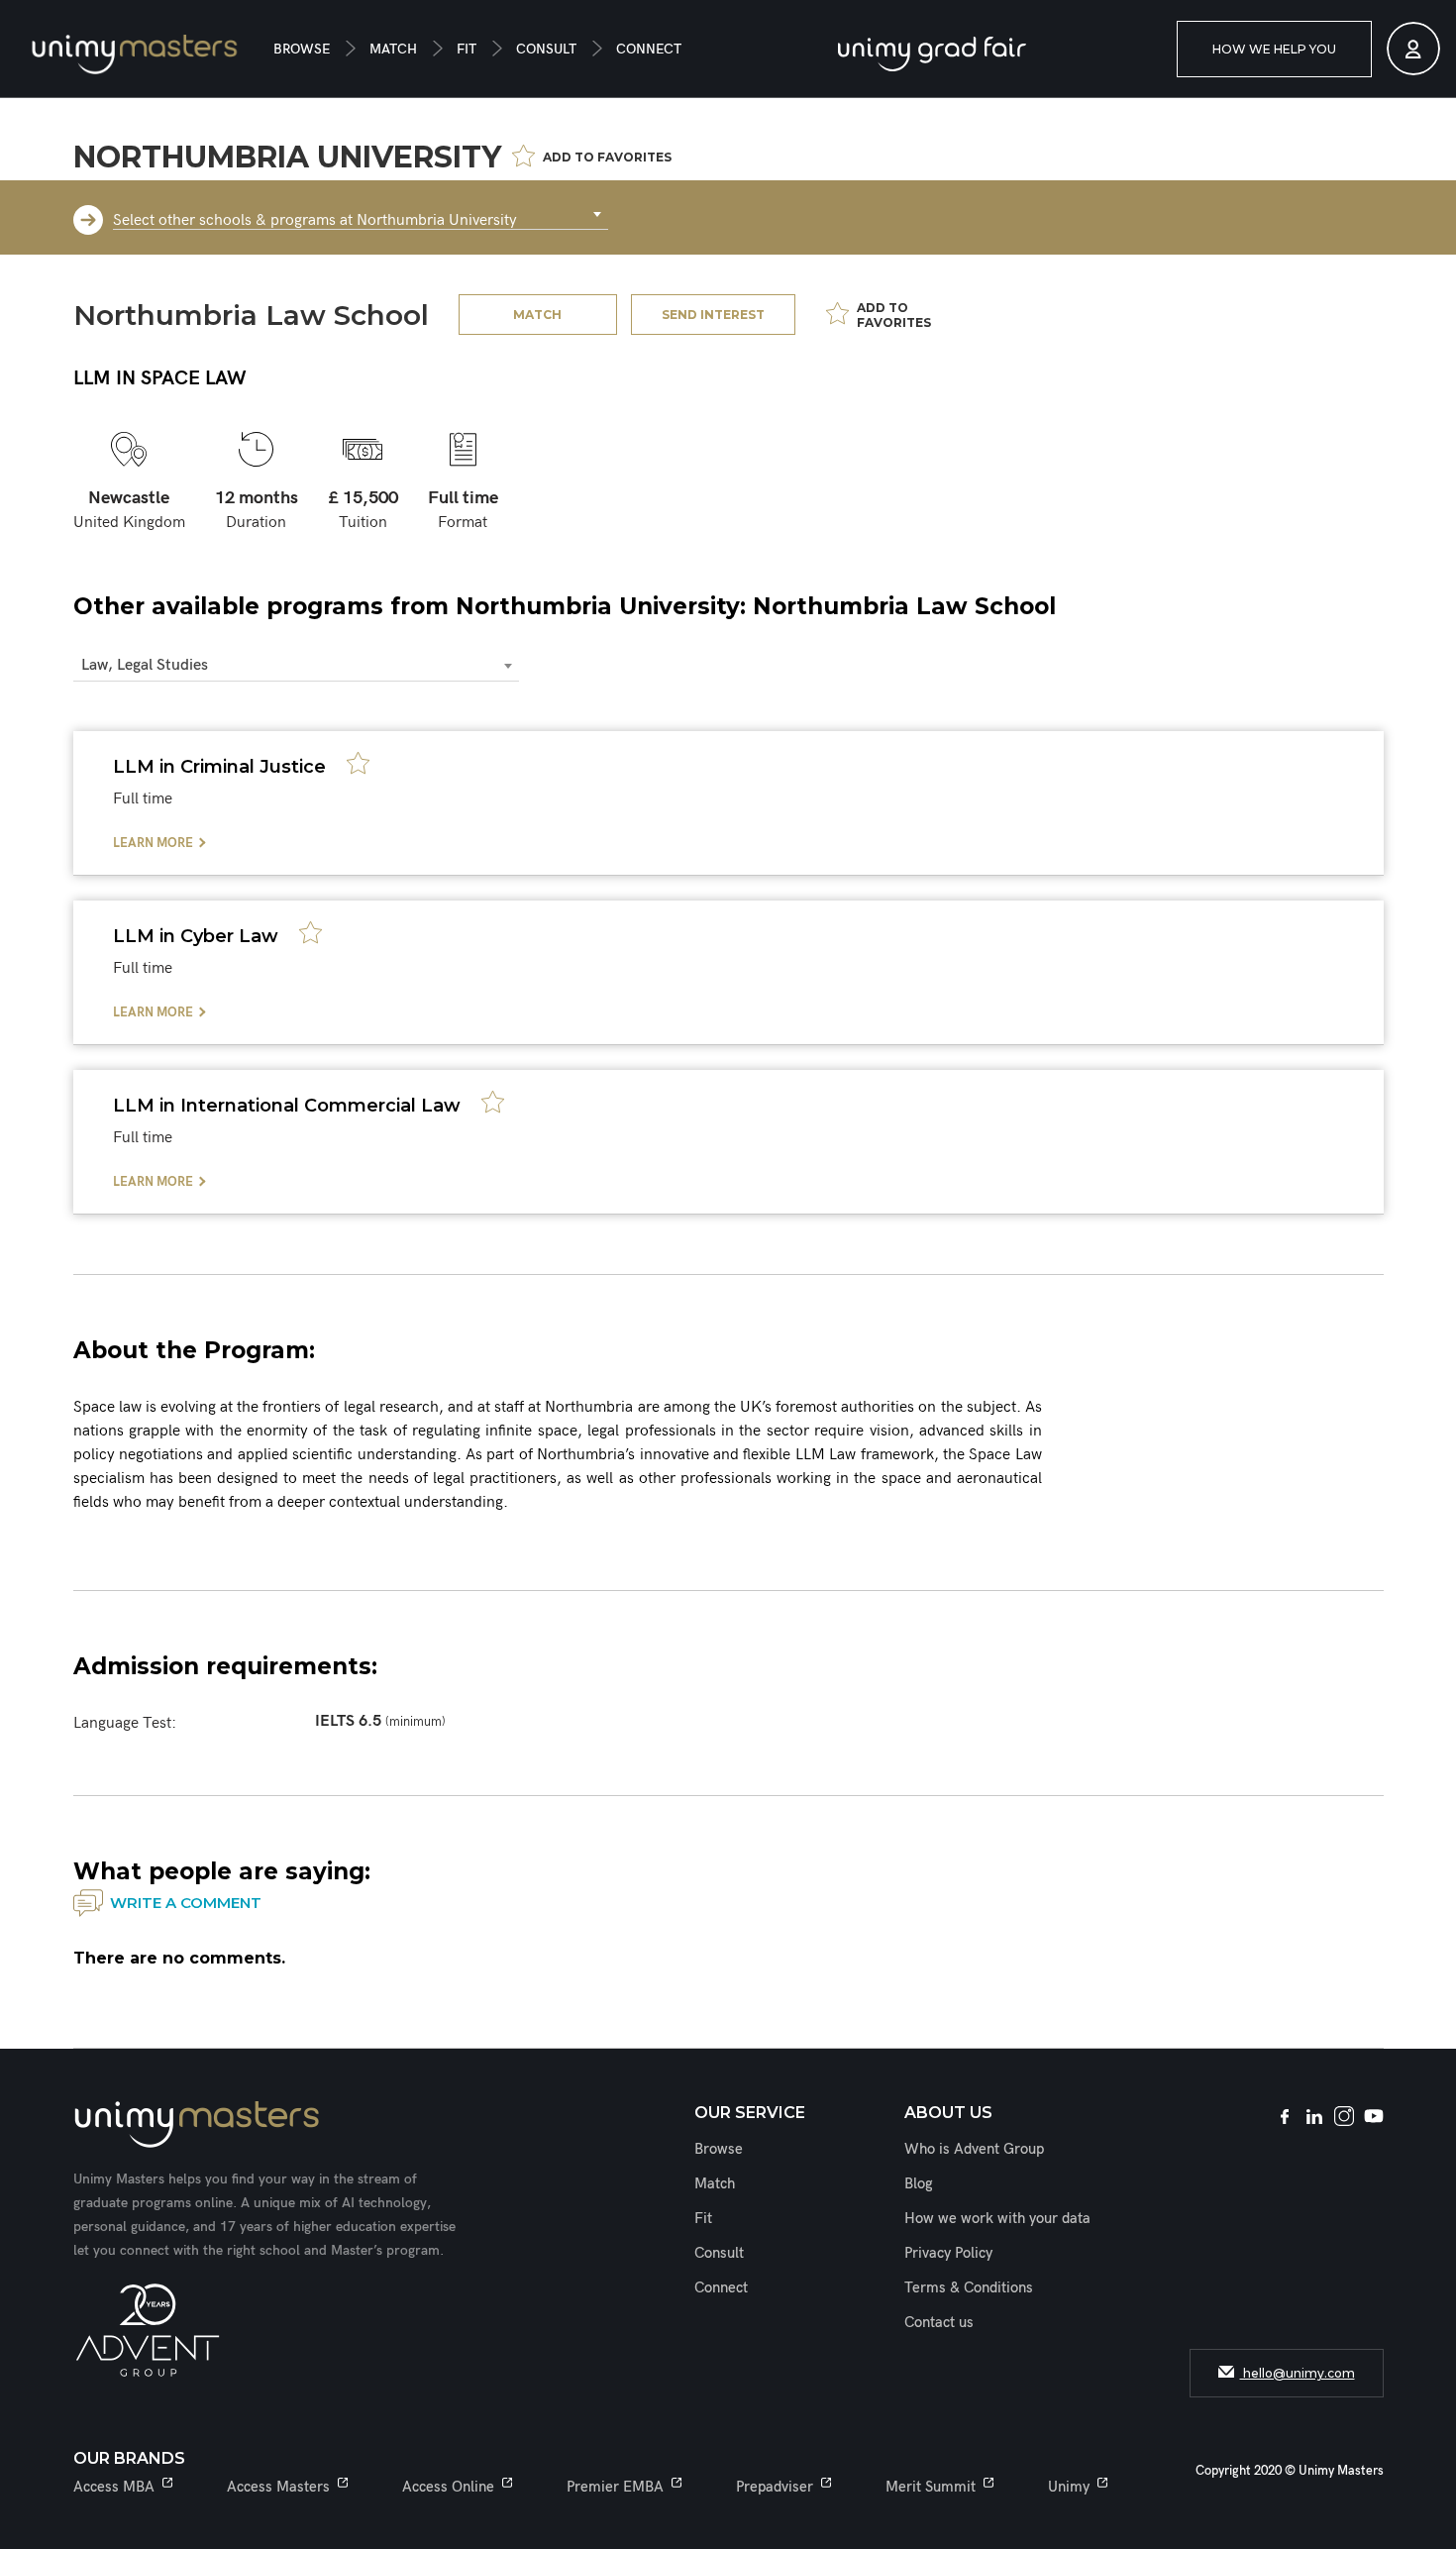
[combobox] (361, 215)
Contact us (939, 2322)
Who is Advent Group (974, 2149)
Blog (919, 2183)
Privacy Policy (948, 2253)
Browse (302, 49)
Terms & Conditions (969, 2287)
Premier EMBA (615, 2487)
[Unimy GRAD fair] (932, 54)
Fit (467, 49)
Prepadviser (775, 2487)
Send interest (713, 315)
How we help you (1274, 49)
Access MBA (114, 2487)
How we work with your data (997, 2218)
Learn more (153, 843)
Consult (546, 49)
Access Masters (278, 2487)
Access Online (448, 2487)
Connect (649, 49)
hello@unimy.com (1298, 2373)
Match (393, 49)
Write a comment (186, 1903)
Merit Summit (931, 2487)
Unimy (1069, 2487)
